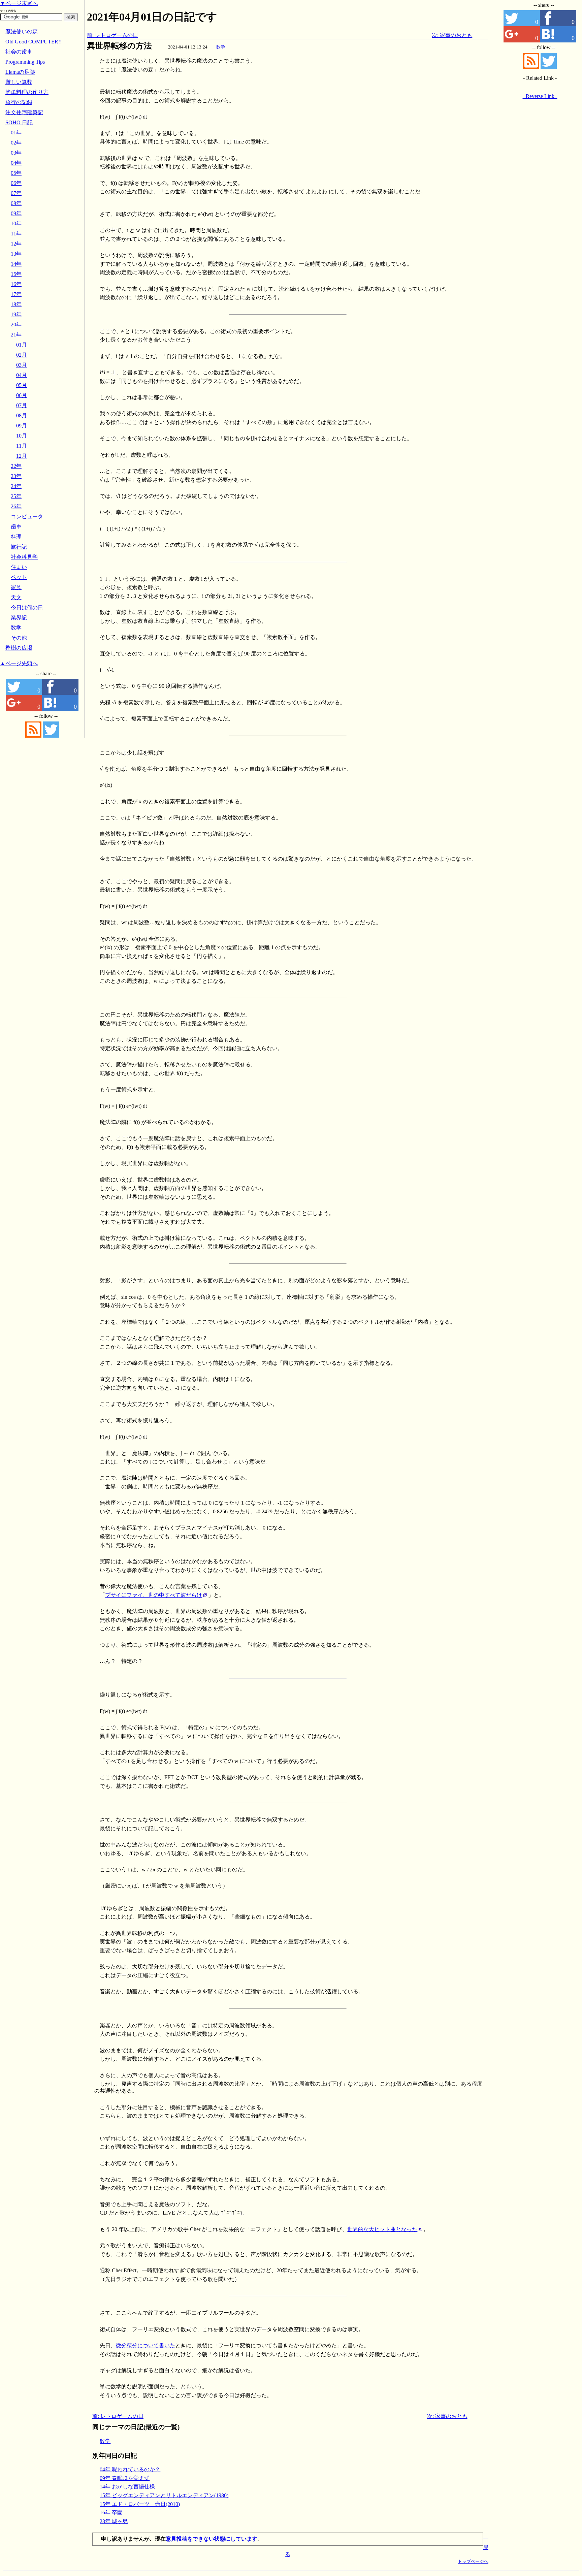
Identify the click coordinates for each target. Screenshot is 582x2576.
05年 (16, 173)
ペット (19, 577)
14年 (16, 264)
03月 (22, 365)
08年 (16, 203)
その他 (19, 638)
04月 (22, 375)
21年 (16, 335)
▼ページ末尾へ (19, 3)
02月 (22, 355)
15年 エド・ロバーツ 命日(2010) (140, 2504)
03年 (16, 153)
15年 (16, 274)
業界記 (19, 618)
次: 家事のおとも (452, 35)
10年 (16, 223)
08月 (22, 415)
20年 (16, 325)
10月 (22, 436)
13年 (16, 254)
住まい (19, 567)
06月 (22, 395)
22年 (16, 466)
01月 (22, 345)
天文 (16, 597)
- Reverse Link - (540, 96)
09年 (16, 213)
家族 (16, 587)
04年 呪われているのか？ (130, 2469)
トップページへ (473, 2561)
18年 (16, 304)
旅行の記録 (19, 102)
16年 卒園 (111, 2513)
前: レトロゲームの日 (112, 35)
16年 (16, 284)
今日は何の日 (27, 607)
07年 (16, 193)
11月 (22, 446)
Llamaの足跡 (20, 72)
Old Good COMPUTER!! (34, 42)
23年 (16, 476)
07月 (22, 405)
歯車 (16, 527)
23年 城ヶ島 (114, 2521)
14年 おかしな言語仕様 (127, 2487)
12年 (16, 244)
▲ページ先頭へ (19, 663)
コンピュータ (27, 517)
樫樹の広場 (19, 648)
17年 (16, 294)
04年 (16, 163)
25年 (16, 496)
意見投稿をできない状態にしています (212, 2539)
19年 (16, 314)
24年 (16, 486)
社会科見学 (24, 557)
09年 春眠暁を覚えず (125, 2478)
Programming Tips (25, 62)
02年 (16, 143)
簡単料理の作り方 (27, 92)
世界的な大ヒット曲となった (382, 2229)
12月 (22, 456)
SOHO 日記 (19, 122)
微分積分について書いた (145, 2345)
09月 (22, 426)
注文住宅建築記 (24, 112)
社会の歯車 (19, 52)
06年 (16, 183)
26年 (16, 506)
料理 (16, 537)
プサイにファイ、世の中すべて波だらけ (154, 1595)
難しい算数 (19, 82)
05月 (22, 385)
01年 (16, 133)
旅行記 (19, 547)
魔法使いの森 (22, 31)
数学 (221, 47)
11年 (16, 234)
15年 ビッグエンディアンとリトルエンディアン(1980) (164, 2495)
